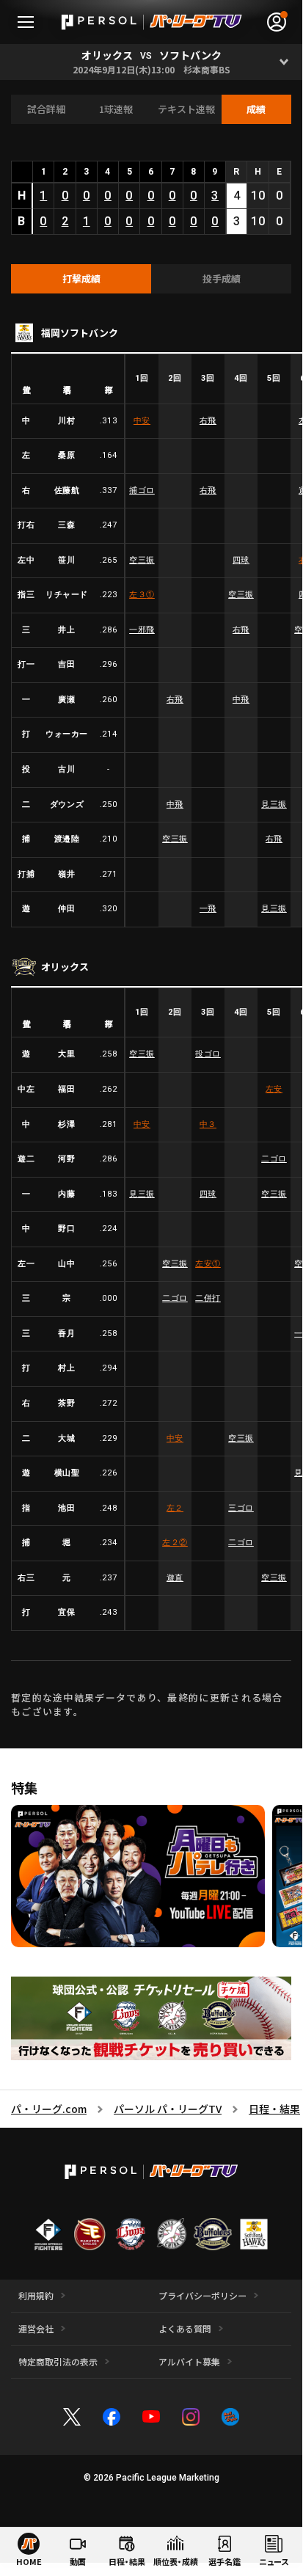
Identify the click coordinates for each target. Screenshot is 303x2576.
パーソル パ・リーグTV (168, 2109)
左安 (274, 1089)
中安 (142, 421)
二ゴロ (274, 1159)
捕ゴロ (142, 490)
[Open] (284, 62)
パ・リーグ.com (49, 2109)
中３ (208, 1124)
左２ (175, 1508)
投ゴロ (208, 1054)
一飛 (208, 909)
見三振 (274, 804)
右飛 (208, 421)
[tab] (81, 279)
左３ (142, 595)
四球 (241, 560)
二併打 (208, 1298)
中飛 (241, 700)
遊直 (175, 1578)
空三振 (142, 560)
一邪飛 (142, 630)
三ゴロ (241, 1508)
